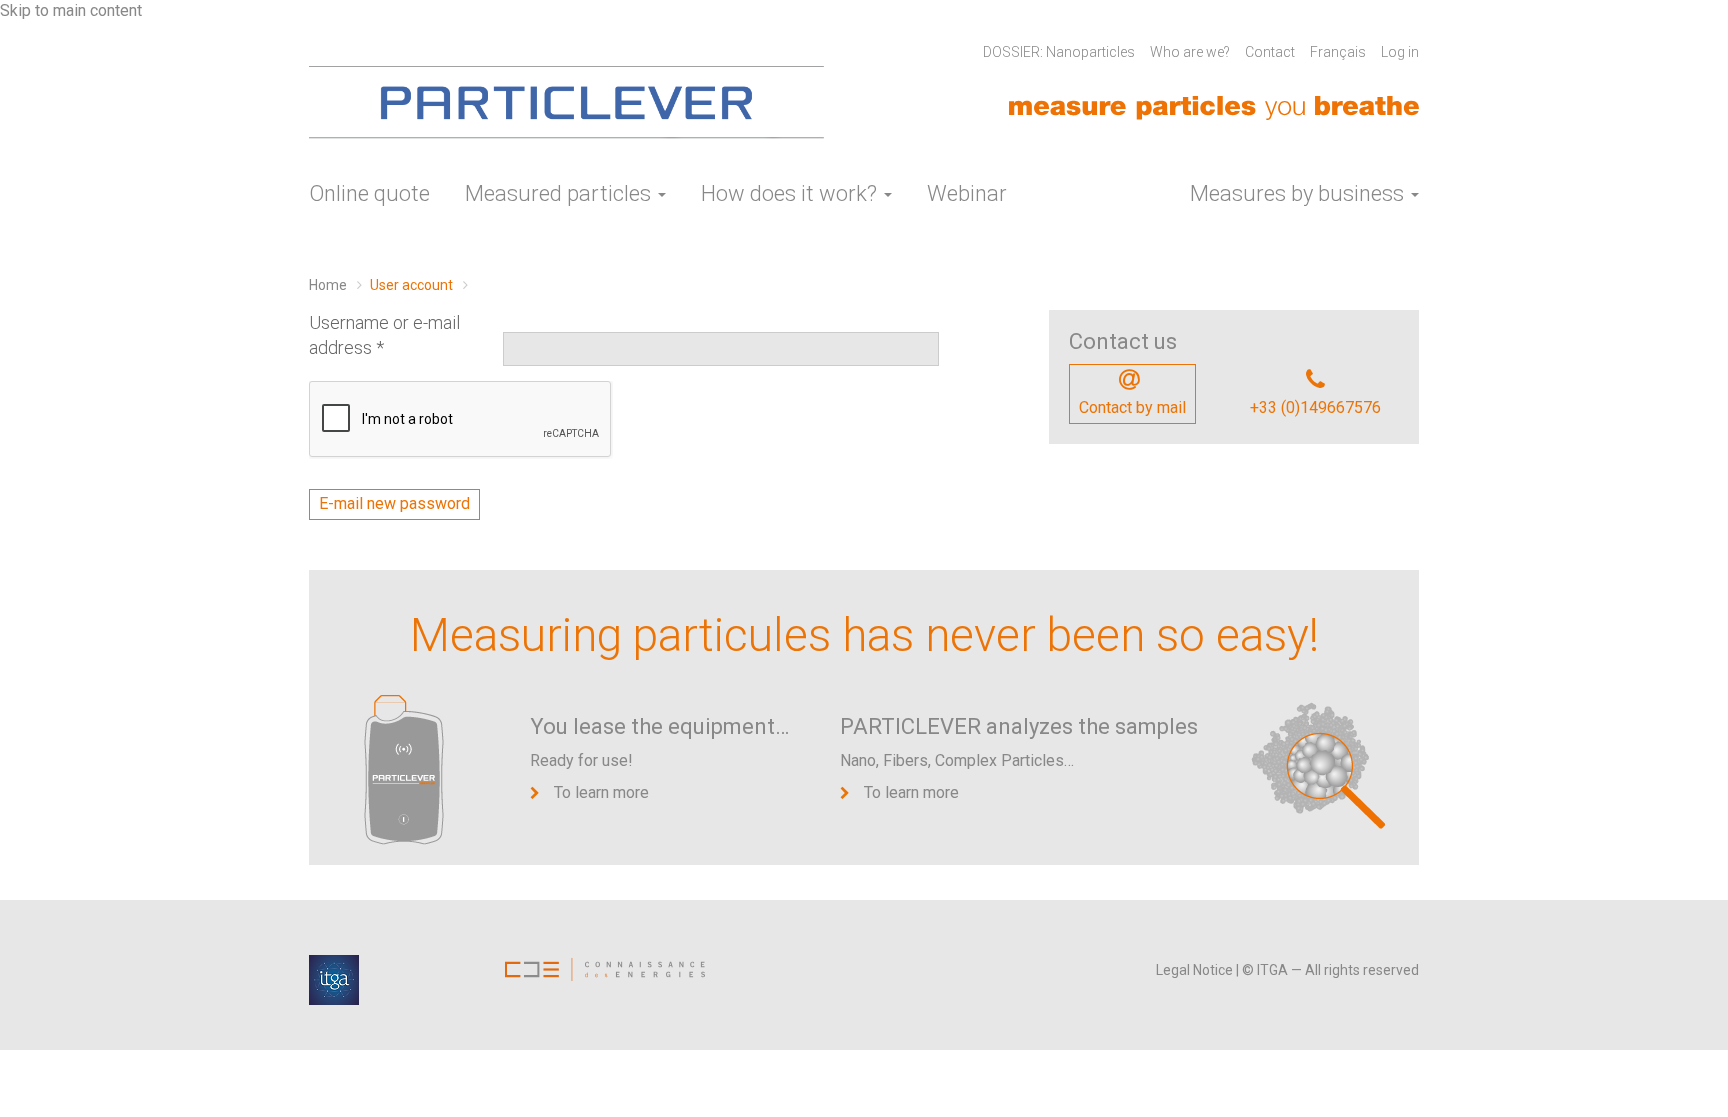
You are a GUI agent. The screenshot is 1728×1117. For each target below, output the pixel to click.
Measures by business (1299, 193)
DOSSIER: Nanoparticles (1059, 52)
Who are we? (1190, 52)
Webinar (967, 193)
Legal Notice (1194, 970)
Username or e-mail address (384, 335)
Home (328, 285)
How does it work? (791, 193)
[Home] (566, 104)
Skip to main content (71, 10)
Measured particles (560, 193)
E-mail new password (394, 503)
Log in (1400, 52)
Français (1338, 52)
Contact (1270, 52)
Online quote (369, 193)
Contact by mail (1132, 407)
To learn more (601, 792)
